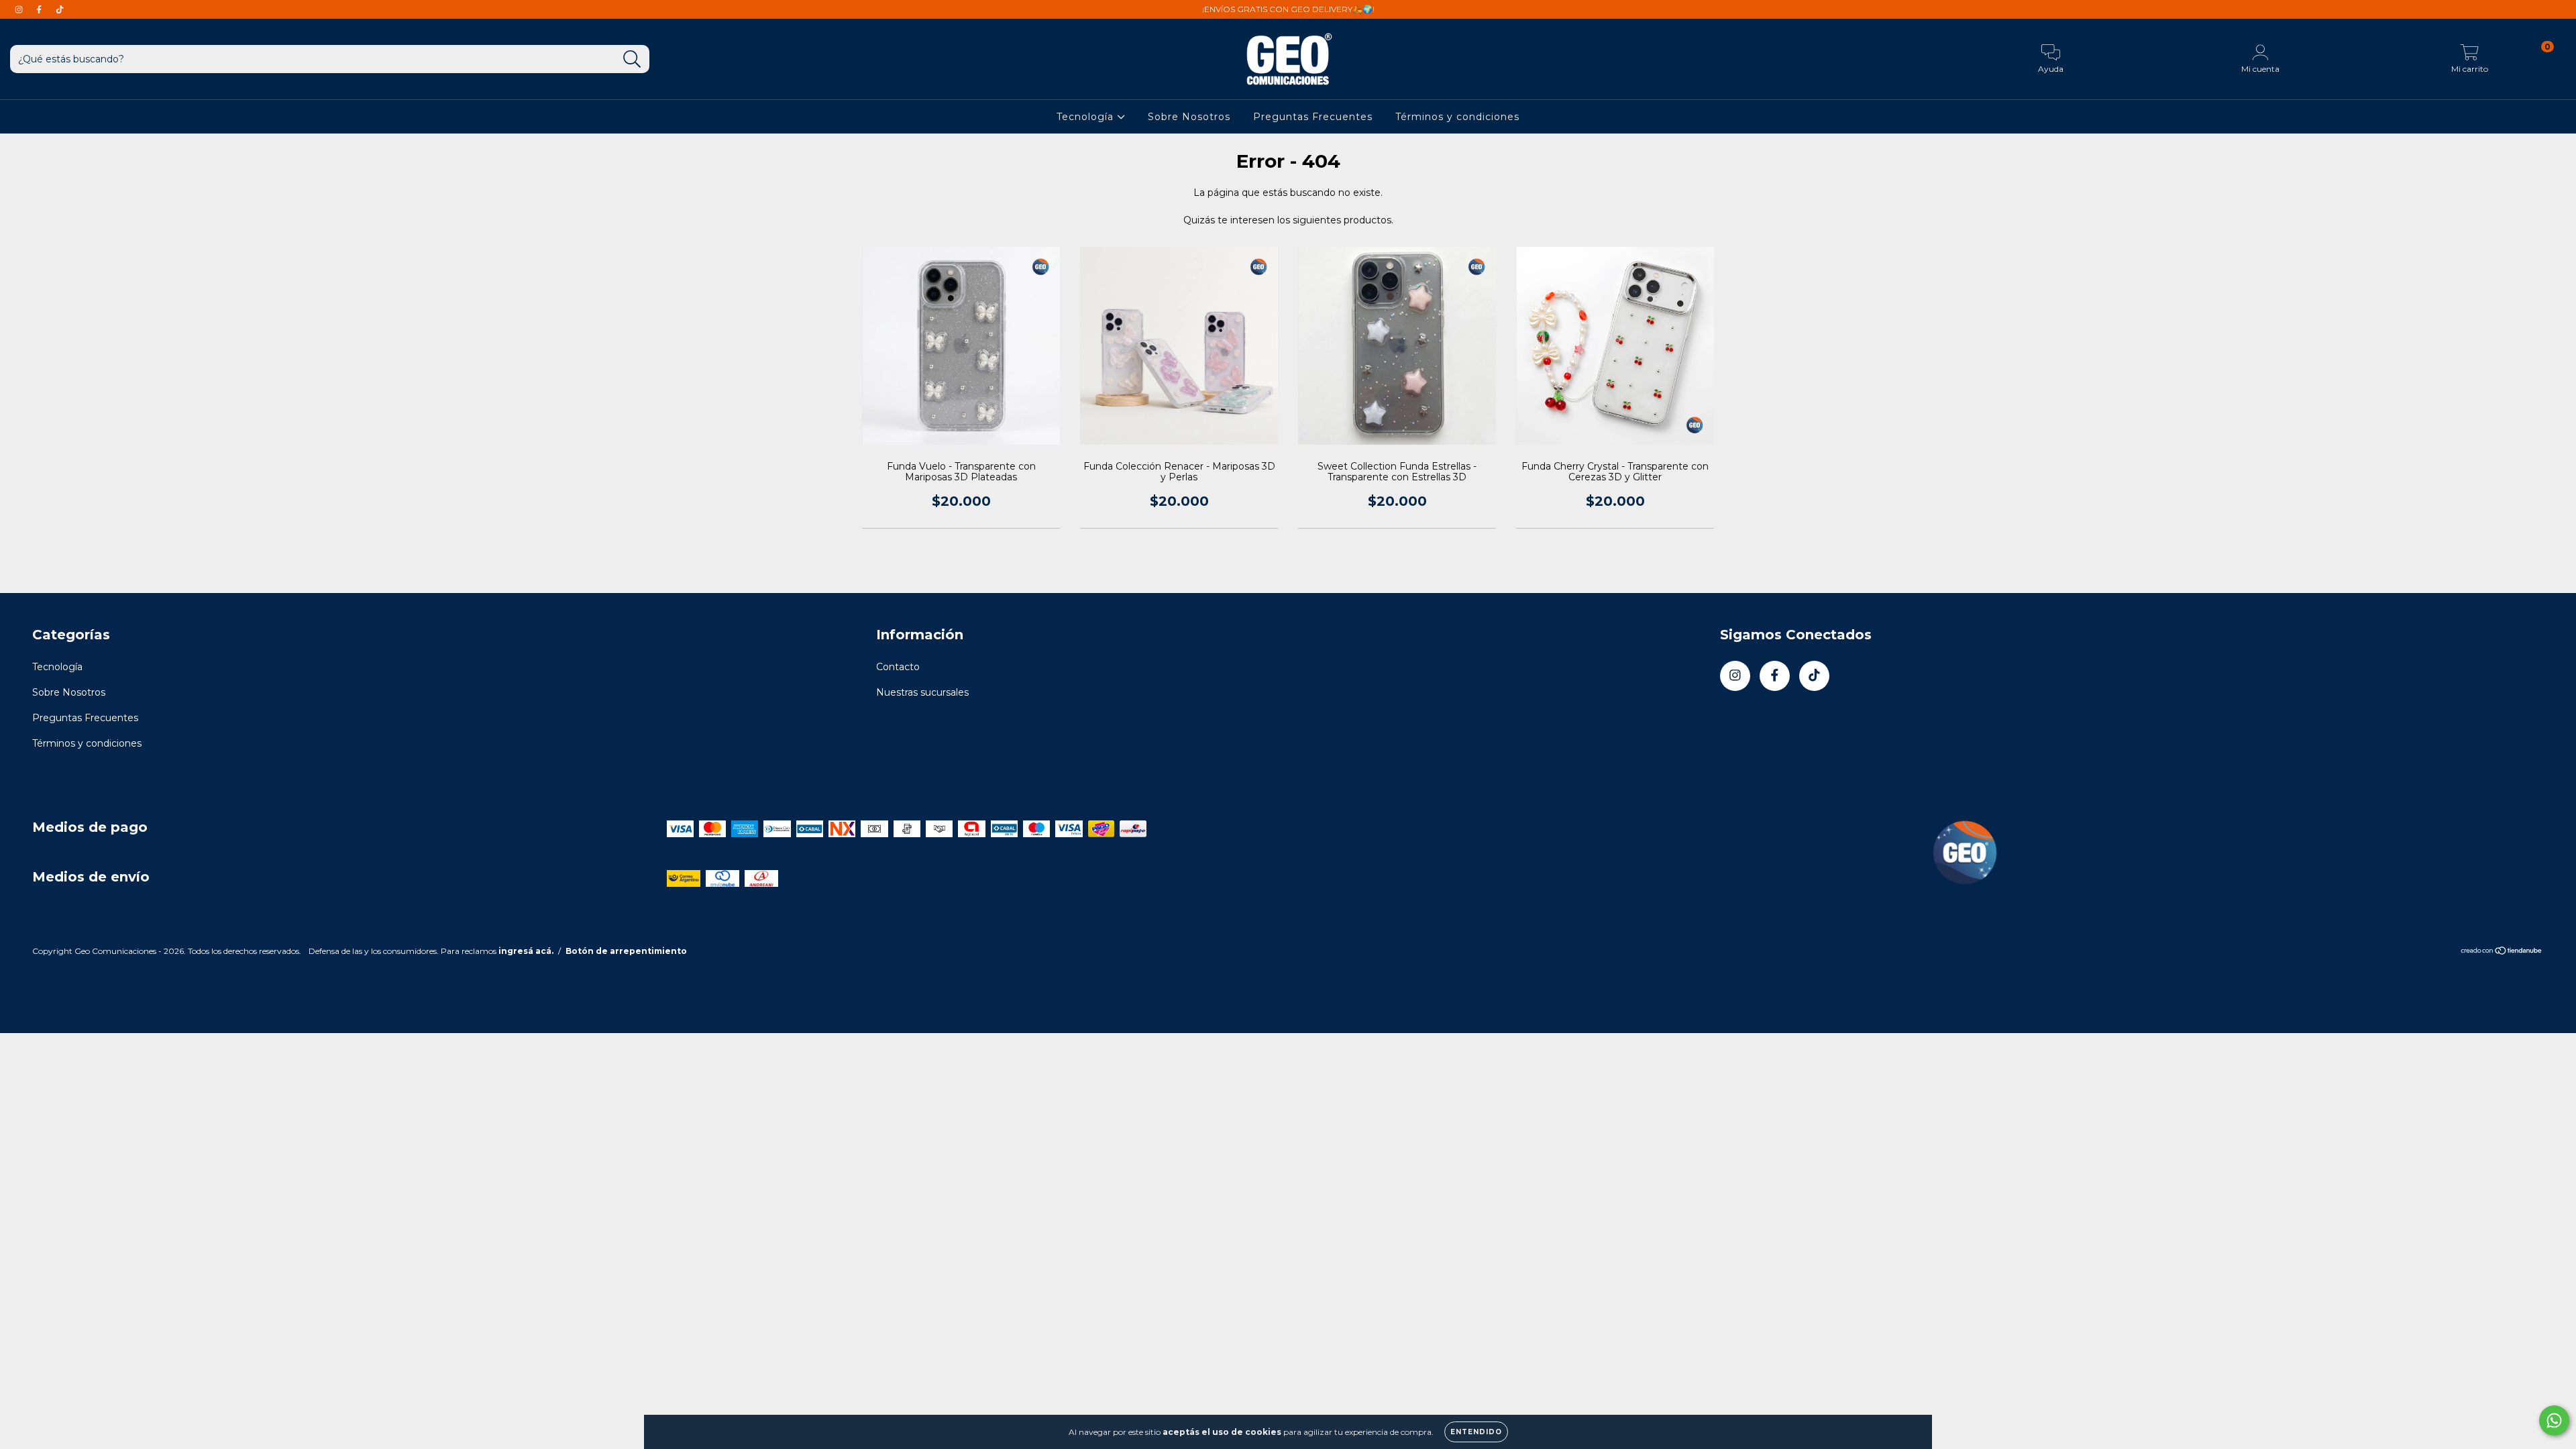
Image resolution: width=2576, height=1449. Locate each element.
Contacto (898, 667)
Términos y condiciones (1457, 117)
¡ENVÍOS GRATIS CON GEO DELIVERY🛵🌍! (1288, 9)
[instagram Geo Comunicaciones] (20, 9)
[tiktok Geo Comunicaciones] (60, 9)
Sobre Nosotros (1189, 117)
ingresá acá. (526, 951)
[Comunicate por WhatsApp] (2554, 1420)
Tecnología (1087, 117)
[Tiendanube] (2502, 952)
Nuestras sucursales (922, 692)
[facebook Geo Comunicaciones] (40, 9)
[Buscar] (632, 59)
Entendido (1476, 1432)
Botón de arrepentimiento (626, 951)
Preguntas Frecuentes (1313, 117)
